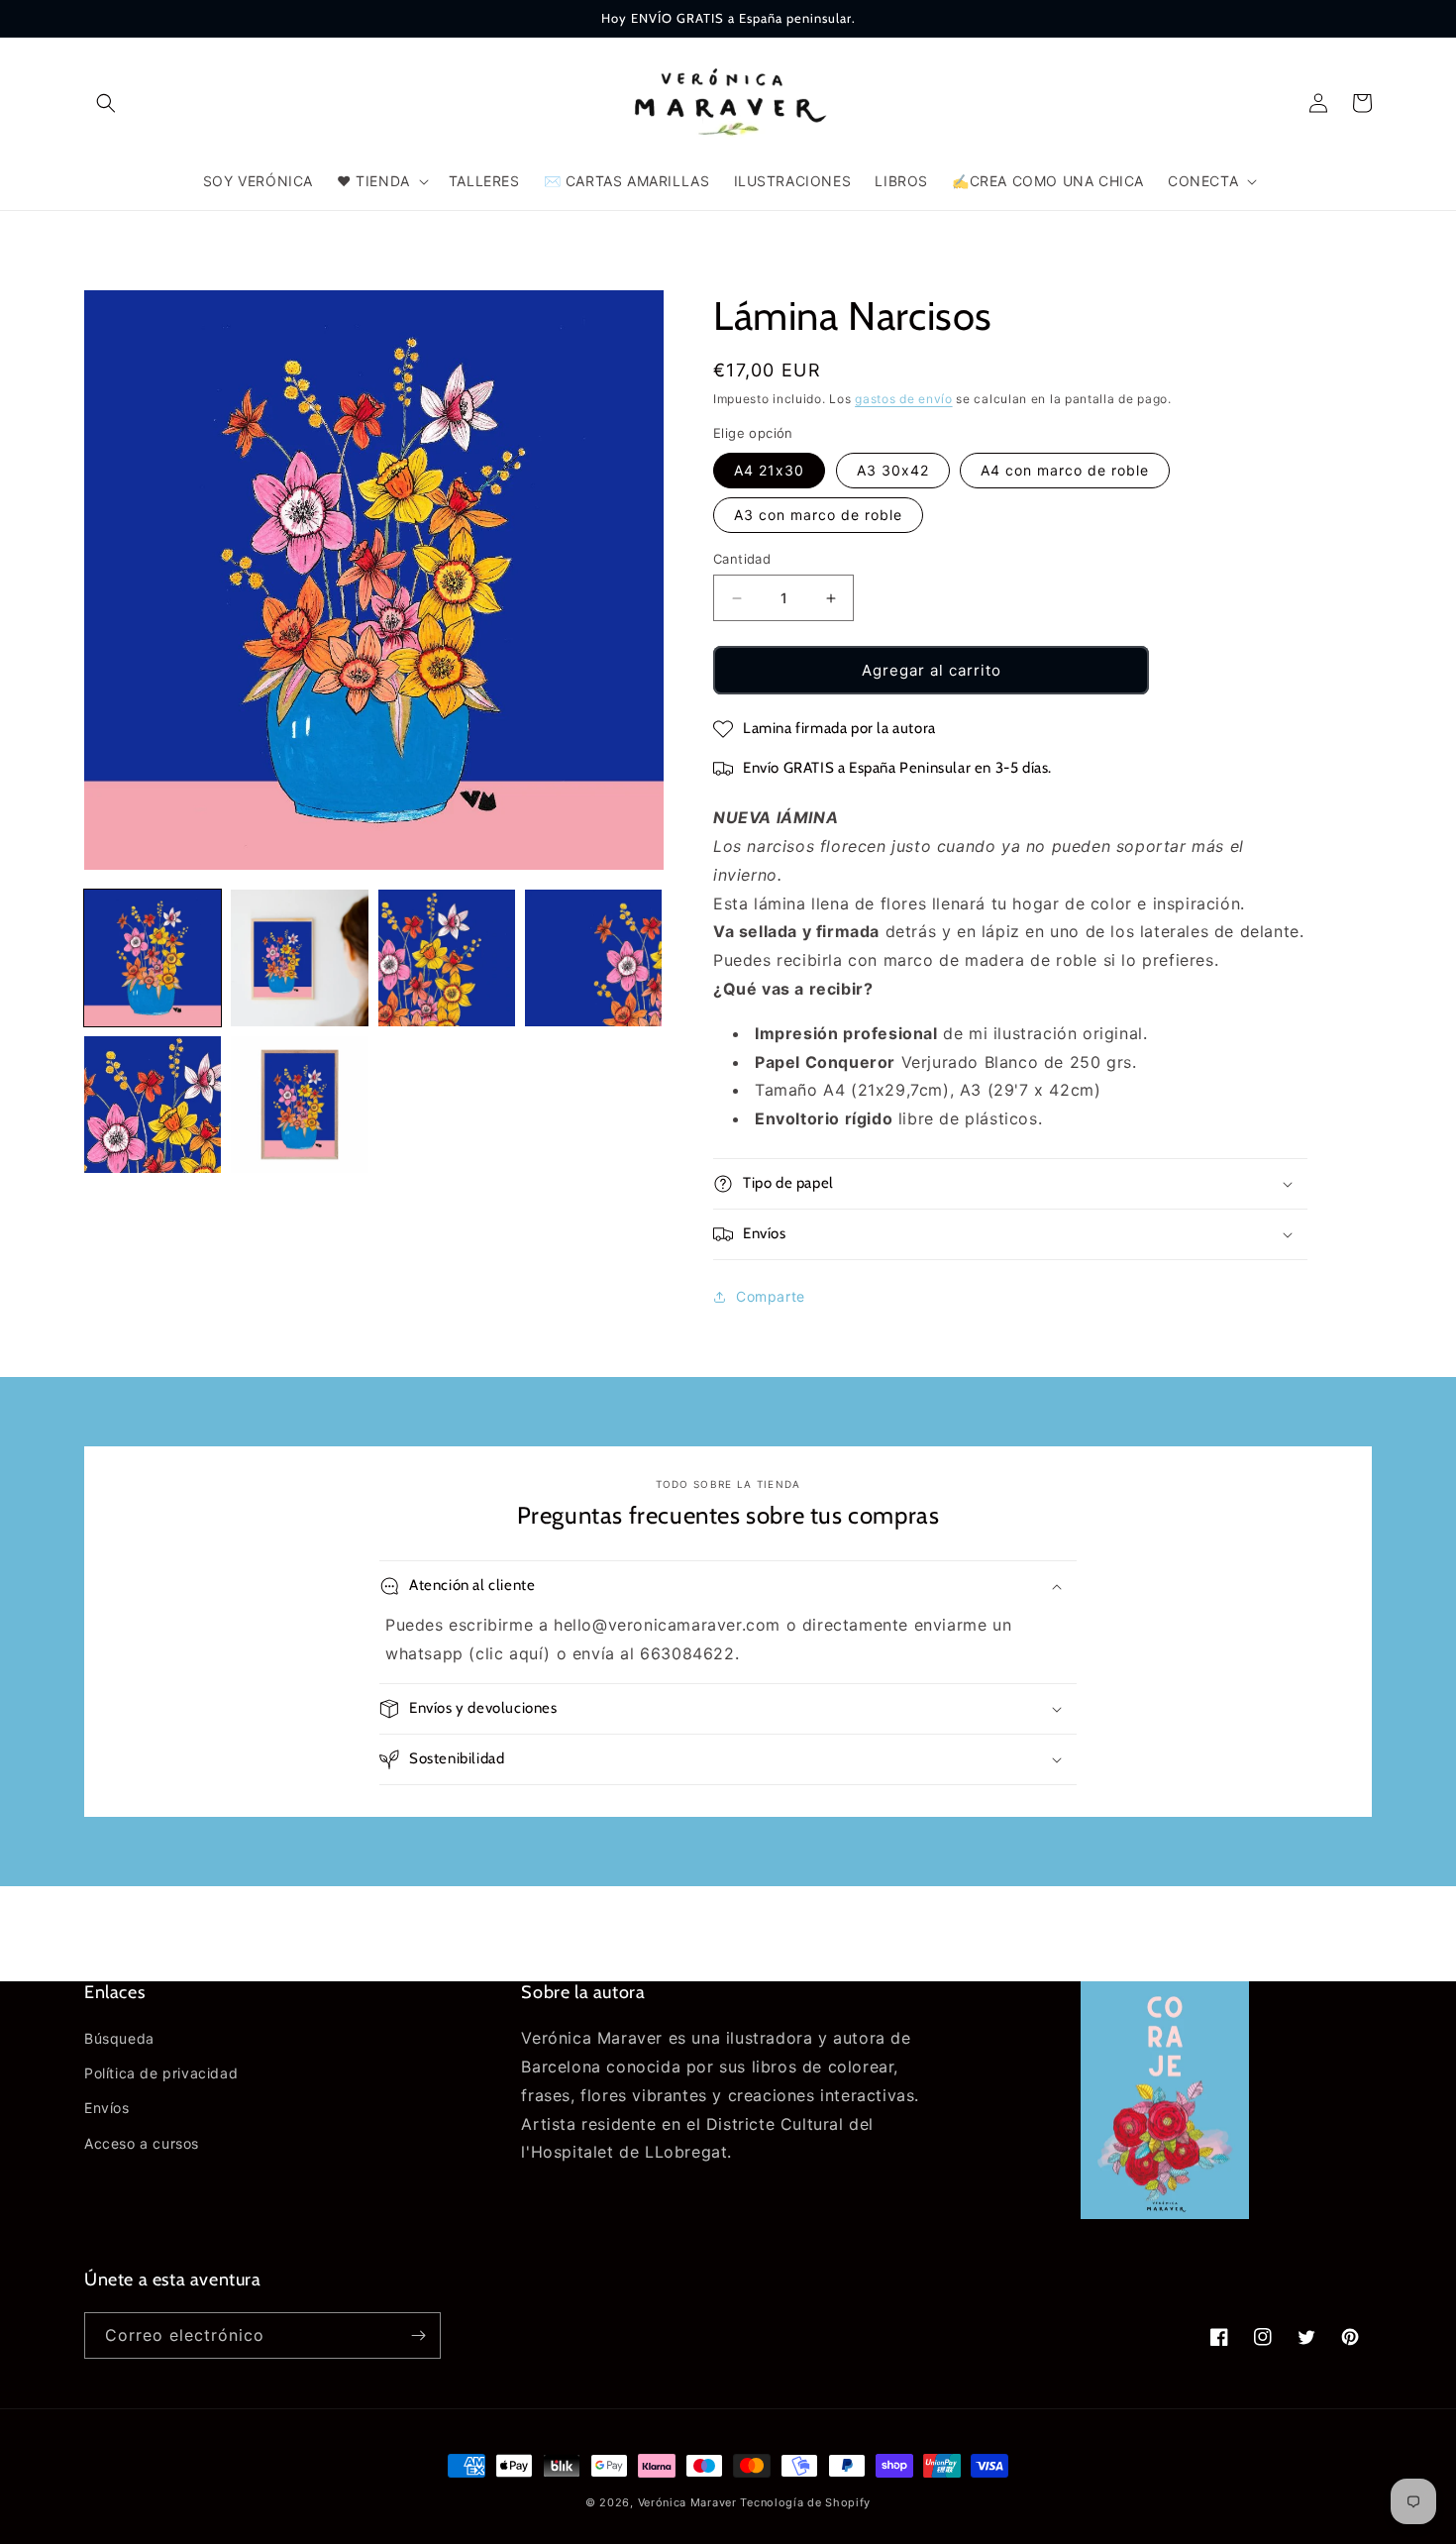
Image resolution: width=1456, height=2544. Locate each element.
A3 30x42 (893, 470)
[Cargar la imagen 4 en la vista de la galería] (593, 958)
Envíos (107, 2108)
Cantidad (742, 559)
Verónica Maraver (687, 2502)
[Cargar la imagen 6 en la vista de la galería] (299, 1105)
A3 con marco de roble (818, 515)
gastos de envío (904, 399)
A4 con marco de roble (1065, 470)
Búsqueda (119, 2038)
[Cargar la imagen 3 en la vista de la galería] (447, 958)
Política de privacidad (161, 2073)
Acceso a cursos (142, 2143)
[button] (106, 103)
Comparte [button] (771, 1296)
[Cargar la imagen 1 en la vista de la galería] (153, 958)
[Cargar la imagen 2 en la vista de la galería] (299, 958)
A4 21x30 (769, 470)
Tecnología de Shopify (805, 2502)
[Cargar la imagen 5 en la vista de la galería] (153, 1105)
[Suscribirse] (418, 2335)
